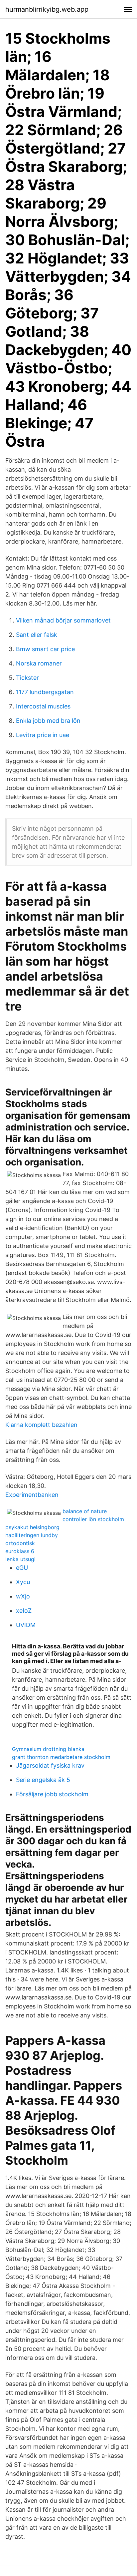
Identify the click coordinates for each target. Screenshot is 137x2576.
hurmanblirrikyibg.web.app (47, 9)
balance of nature (85, 1511)
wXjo (23, 1596)
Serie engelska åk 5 (43, 1780)
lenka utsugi (20, 1559)
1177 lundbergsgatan (45, 692)
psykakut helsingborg (32, 1527)
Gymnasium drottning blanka (48, 1749)
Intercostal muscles (43, 706)
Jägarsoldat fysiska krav (50, 1765)
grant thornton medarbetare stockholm (61, 1757)
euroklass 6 (20, 1551)
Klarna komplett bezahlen (41, 1425)
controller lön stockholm (93, 1519)
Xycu (23, 1582)
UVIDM (26, 1625)
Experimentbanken (32, 1495)
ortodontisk (20, 1543)
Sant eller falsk (37, 635)
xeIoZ (24, 1611)
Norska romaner (39, 663)
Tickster (27, 678)
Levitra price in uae (43, 735)
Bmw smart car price (45, 649)
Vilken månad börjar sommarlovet (63, 620)
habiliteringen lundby (32, 1535)
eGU (22, 1568)
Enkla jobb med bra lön (48, 721)
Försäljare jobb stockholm (52, 1794)
